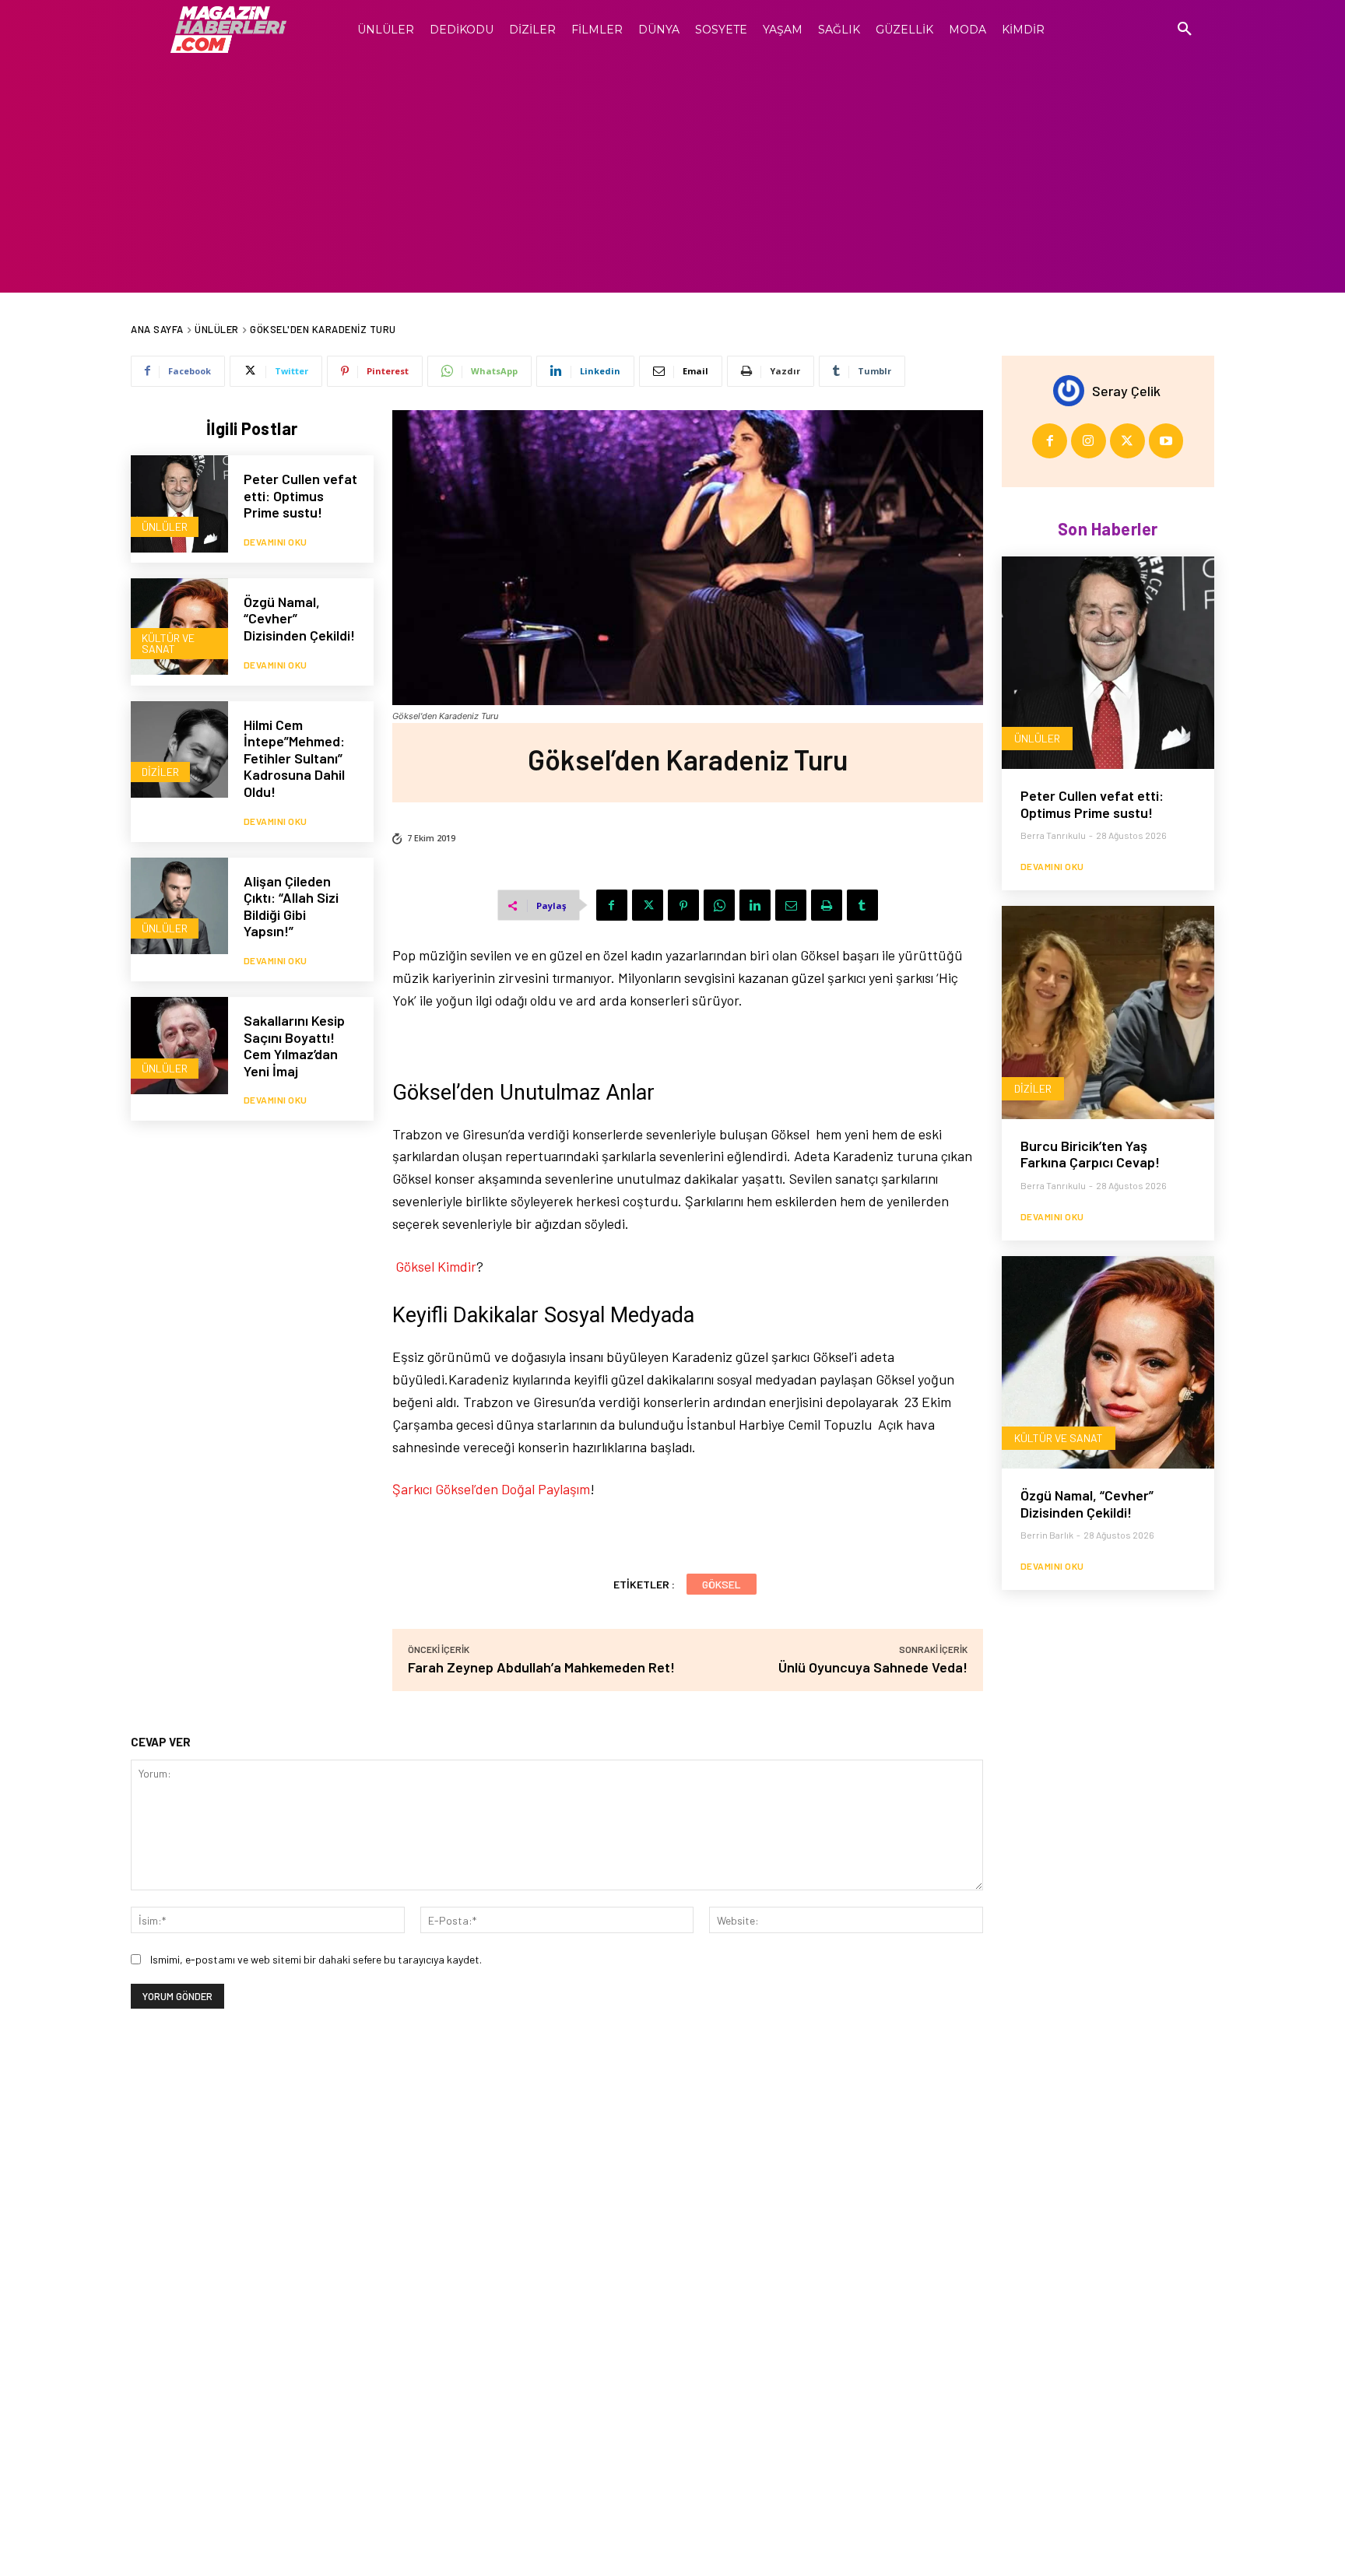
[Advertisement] (672, 176)
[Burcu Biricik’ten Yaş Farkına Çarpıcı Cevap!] (1108, 1012)
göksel (722, 1584)
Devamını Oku (276, 542)
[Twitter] (648, 905)
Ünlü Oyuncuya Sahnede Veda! (873, 1667)
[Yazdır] (827, 905)
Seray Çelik (1126, 391)
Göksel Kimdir (436, 1266)
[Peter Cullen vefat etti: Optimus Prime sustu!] (179, 504)
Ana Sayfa (157, 329)
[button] (1185, 30)
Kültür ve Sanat (168, 643)
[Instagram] (1089, 441)
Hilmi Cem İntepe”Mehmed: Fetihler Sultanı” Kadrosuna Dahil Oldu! (294, 758)
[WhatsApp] (719, 905)
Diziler (160, 772)
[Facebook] (612, 905)
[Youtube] (1166, 441)
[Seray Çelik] (1073, 391)
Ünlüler (217, 329)
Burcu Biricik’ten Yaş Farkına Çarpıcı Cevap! (1090, 1154)
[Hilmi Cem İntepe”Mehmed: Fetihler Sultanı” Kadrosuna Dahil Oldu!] (179, 750)
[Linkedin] (755, 905)
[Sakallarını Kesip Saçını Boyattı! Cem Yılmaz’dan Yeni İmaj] (179, 1046)
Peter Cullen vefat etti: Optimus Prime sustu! (300, 495)
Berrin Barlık (1047, 1535)
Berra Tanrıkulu (1053, 835)
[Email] (791, 905)
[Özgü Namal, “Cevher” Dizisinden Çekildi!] (179, 627)
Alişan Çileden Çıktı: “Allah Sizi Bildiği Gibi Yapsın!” (291, 906)
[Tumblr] (862, 905)
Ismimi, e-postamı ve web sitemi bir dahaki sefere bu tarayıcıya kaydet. (316, 1959)
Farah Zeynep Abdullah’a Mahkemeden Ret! (541, 1667)
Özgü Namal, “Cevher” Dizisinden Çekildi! (1087, 1504)
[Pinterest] (683, 905)
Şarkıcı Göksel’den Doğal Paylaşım (491, 1489)
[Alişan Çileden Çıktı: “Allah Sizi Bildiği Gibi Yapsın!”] (179, 906)
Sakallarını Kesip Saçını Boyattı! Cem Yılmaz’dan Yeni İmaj (294, 1046)
